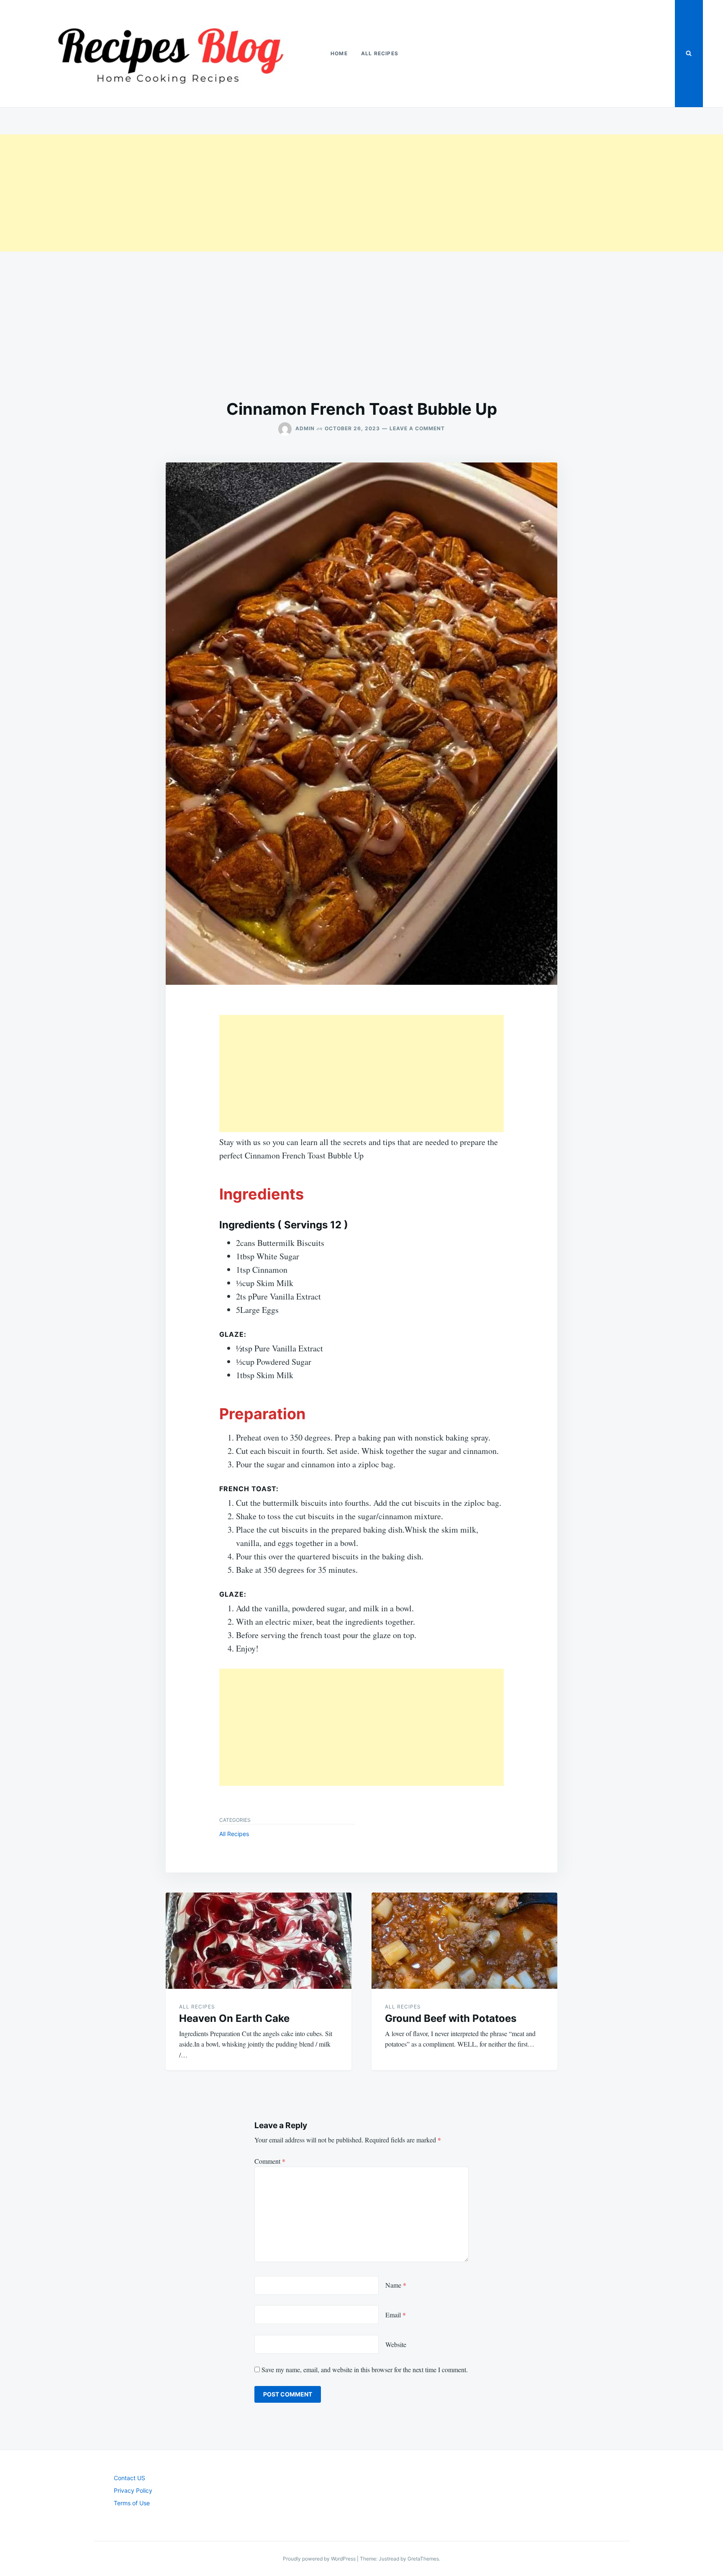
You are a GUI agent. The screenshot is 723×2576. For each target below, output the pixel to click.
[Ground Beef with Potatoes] (464, 1941)
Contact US (129, 2478)
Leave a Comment (417, 428)
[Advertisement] (251, 193)
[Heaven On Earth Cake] (259, 1941)
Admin (305, 428)
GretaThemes (423, 2559)
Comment (270, 2161)
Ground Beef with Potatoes (451, 2018)
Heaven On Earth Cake (234, 2018)
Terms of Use (132, 2503)
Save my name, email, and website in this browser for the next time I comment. (365, 2369)
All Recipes (380, 53)
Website (396, 2344)
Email (396, 2315)
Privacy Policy (133, 2490)
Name (396, 2285)
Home (339, 53)
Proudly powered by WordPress (320, 2559)
